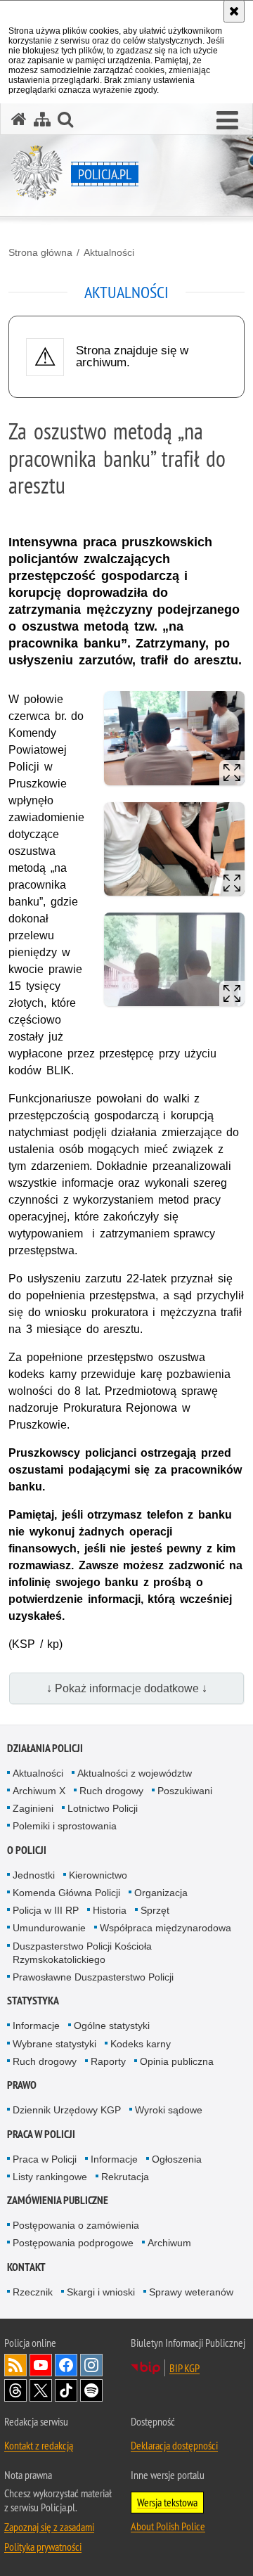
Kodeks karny (141, 2044)
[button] (227, 121)
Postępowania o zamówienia (76, 2225)
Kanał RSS (15, 2365)
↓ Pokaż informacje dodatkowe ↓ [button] (127, 1688)
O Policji (27, 1850)
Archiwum (169, 2243)
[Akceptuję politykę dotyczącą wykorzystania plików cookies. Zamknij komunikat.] (234, 11)
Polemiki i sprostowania (65, 1826)
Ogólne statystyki (112, 2026)
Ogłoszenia (177, 2159)
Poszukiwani (185, 1791)
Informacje (36, 2026)
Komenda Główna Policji (66, 1893)
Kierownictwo (98, 1875)
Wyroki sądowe (169, 2110)
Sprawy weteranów (191, 2292)
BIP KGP (184, 2368)
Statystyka (33, 2001)
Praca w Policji (41, 2134)
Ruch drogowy (111, 1791)
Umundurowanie (49, 1928)
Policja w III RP (46, 1910)
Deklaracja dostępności (174, 2445)
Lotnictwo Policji (103, 1808)
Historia (110, 1910)
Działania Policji (45, 1748)
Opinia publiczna (177, 2061)
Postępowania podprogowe (73, 2243)
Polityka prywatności (43, 2546)
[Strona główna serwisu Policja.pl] (19, 119)
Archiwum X (39, 1791)
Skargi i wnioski (101, 2292)
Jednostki (34, 1875)
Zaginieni (33, 1808)
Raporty (108, 2061)
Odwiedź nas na (41, 2365)
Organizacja (161, 1893)
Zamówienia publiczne (58, 2200)
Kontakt (26, 2267)
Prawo (22, 2085)
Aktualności (109, 252)
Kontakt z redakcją (39, 2445)
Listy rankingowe (50, 2177)
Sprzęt (155, 1910)
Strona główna (40, 252)
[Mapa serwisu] (42, 119)
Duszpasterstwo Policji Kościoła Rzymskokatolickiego (82, 1953)
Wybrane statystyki (54, 2044)
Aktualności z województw (135, 1773)
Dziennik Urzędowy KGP (67, 2110)
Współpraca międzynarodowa (166, 1928)
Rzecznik (33, 2292)
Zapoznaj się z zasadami (49, 2527)
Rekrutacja (125, 2177)
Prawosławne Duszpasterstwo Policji (93, 1977)
